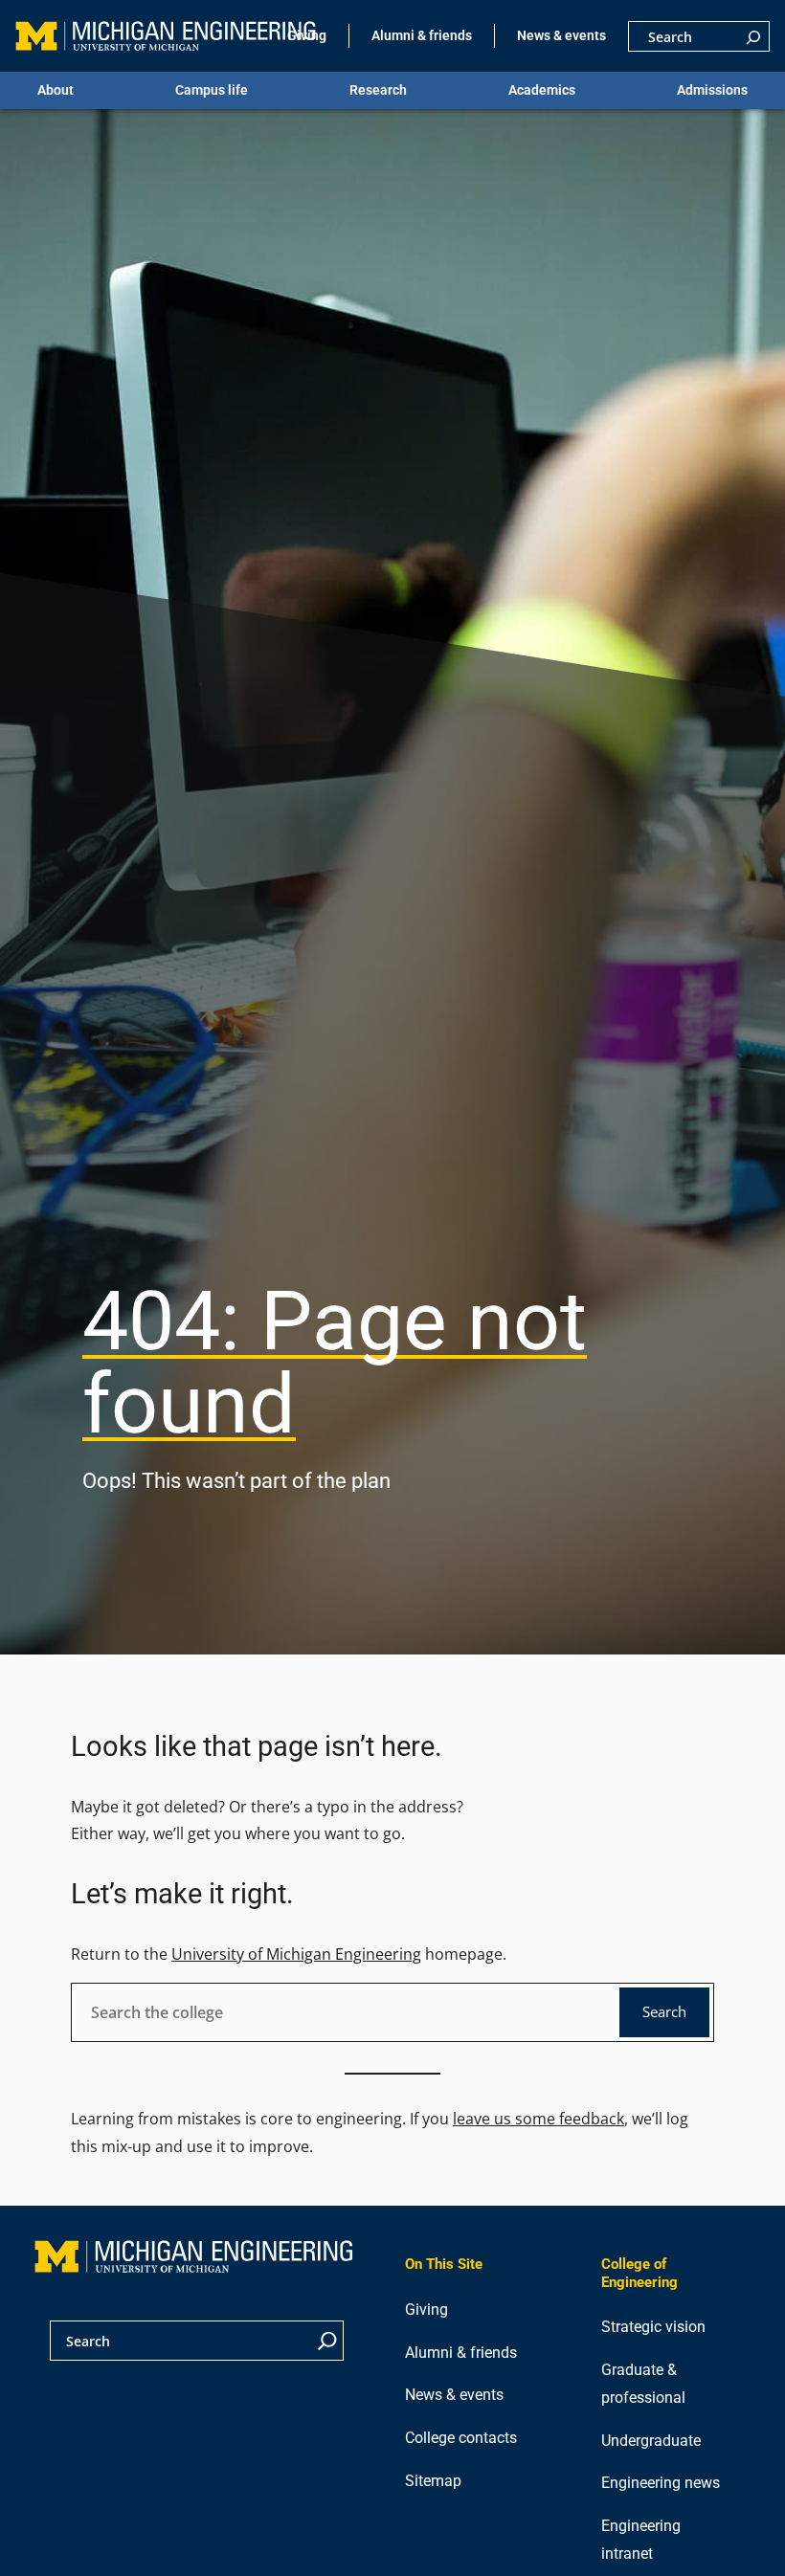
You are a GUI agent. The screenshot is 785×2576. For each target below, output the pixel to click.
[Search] (753, 36)
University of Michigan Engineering (296, 1954)
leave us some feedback (538, 2119)
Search (664, 2011)
